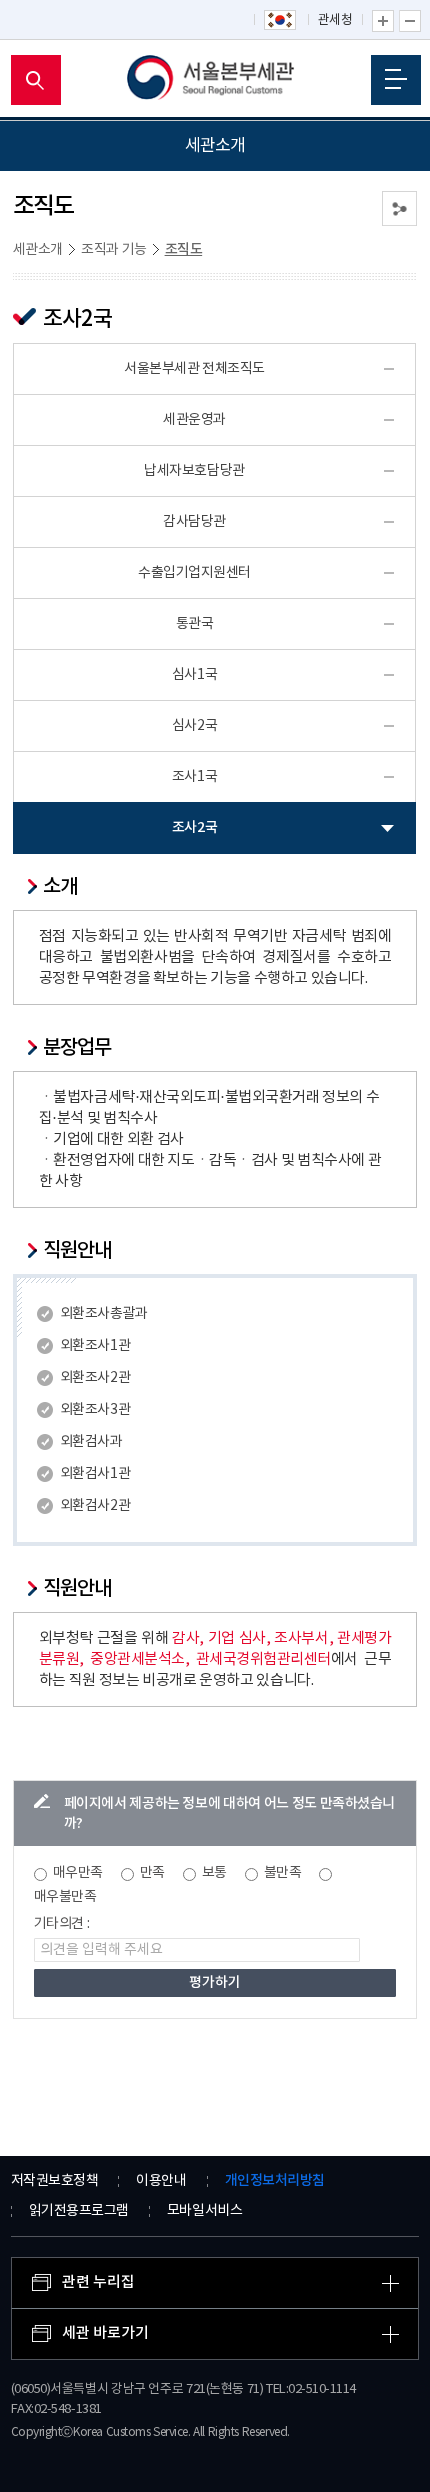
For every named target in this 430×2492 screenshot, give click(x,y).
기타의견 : (62, 1924)
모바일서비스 (204, 2211)
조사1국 (194, 777)
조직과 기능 (114, 250)
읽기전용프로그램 (79, 2211)
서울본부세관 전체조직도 (194, 369)
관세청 (335, 20)
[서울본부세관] (215, 80)
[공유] (399, 208)
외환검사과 (91, 1442)
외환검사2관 (95, 1506)
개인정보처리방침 (275, 2180)
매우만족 (78, 1873)
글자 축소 (410, 21)
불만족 (283, 1873)
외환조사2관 (95, 1378)
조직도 (184, 249)
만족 (152, 1873)
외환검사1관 (95, 1474)
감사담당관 (194, 522)
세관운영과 (194, 420)
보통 (214, 1873)
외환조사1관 (95, 1346)
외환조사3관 (95, 1410)
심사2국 (194, 726)
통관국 (195, 624)
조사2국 (194, 827)
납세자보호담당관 (194, 471)
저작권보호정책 (55, 2181)
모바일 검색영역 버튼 (36, 80)
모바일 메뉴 (396, 80)
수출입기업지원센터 (194, 573)
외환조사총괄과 (104, 1314)
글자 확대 (383, 21)
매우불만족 (65, 1897)
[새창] (281, 21)
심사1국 (194, 675)
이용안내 (161, 2181)
